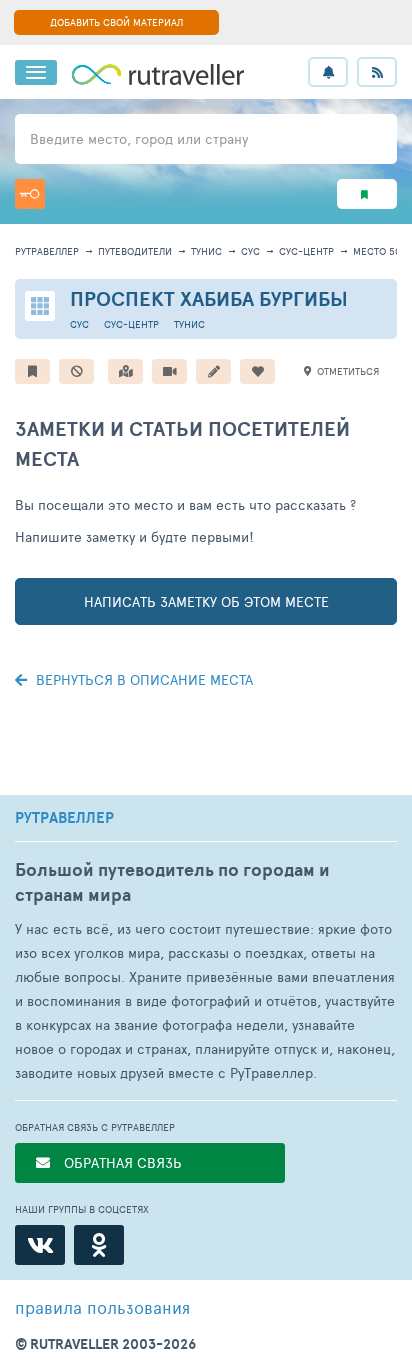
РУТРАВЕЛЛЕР (64, 818)
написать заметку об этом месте (206, 601)
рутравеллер (47, 251)
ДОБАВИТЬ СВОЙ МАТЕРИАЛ (116, 22)
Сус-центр (306, 251)
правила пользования (102, 1307)
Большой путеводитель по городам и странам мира (172, 882)
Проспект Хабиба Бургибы (209, 298)
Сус (250, 251)
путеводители (135, 251)
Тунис (206, 251)
